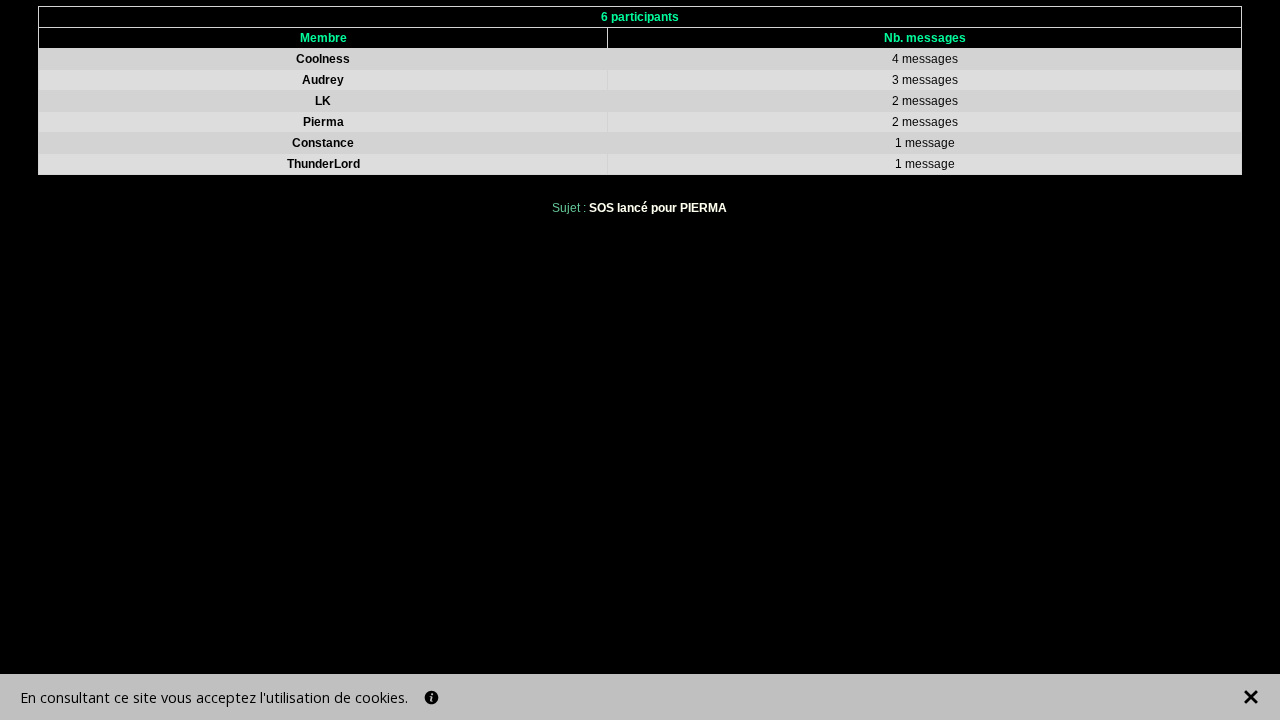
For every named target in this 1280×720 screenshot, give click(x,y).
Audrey (323, 80)
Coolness (323, 59)
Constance (323, 143)
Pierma (323, 122)
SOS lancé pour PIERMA (658, 208)
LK (323, 101)
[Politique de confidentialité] (431, 697)
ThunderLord (323, 164)
